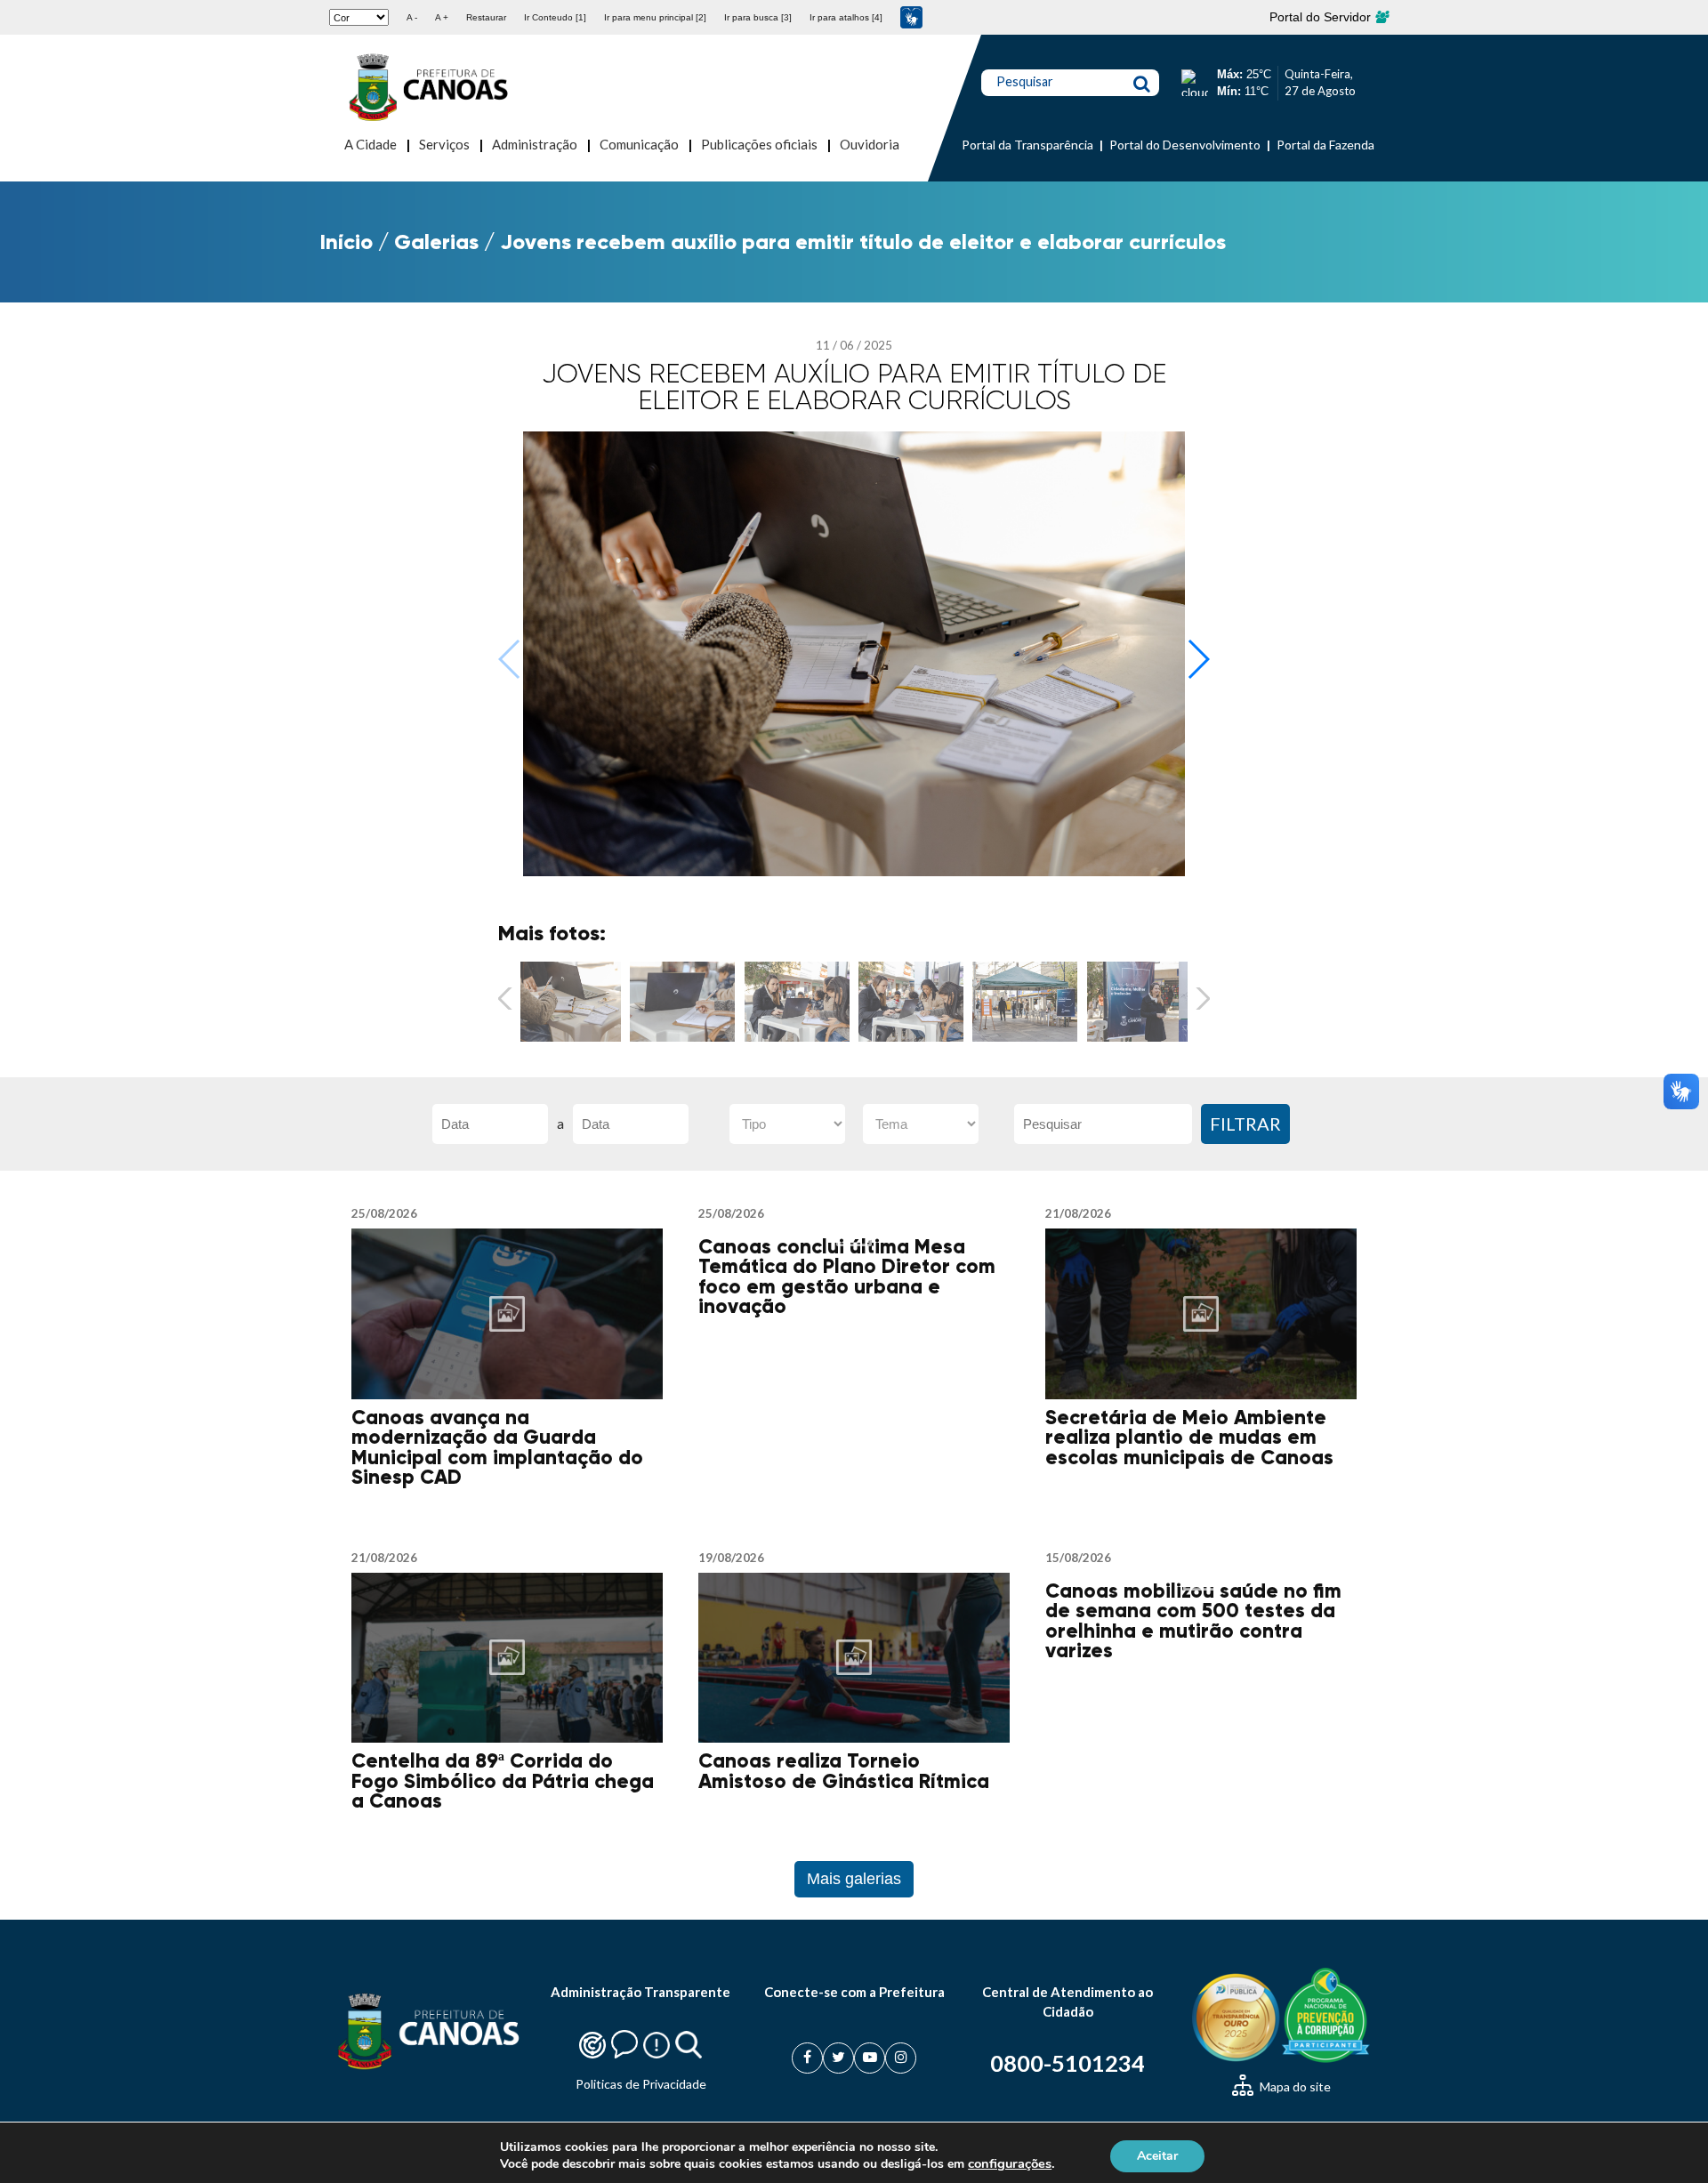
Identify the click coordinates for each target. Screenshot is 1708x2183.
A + (442, 17)
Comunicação (639, 144)
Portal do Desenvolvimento (1185, 145)
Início (346, 242)
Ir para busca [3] (758, 17)
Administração (535, 144)
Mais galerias (854, 1879)
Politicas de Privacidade (641, 2084)
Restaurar (486, 17)
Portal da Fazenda (1325, 145)
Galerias (436, 242)
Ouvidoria (870, 144)
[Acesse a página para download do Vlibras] (911, 17)
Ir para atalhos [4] (846, 17)
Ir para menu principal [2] (655, 17)
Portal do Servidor (1322, 17)
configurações (1010, 2163)
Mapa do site (1294, 2086)
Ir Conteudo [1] (555, 17)
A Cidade (371, 144)
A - (412, 17)
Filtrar (1245, 1124)
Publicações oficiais (759, 144)
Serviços (444, 144)
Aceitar (1157, 2155)
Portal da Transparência (1027, 145)
